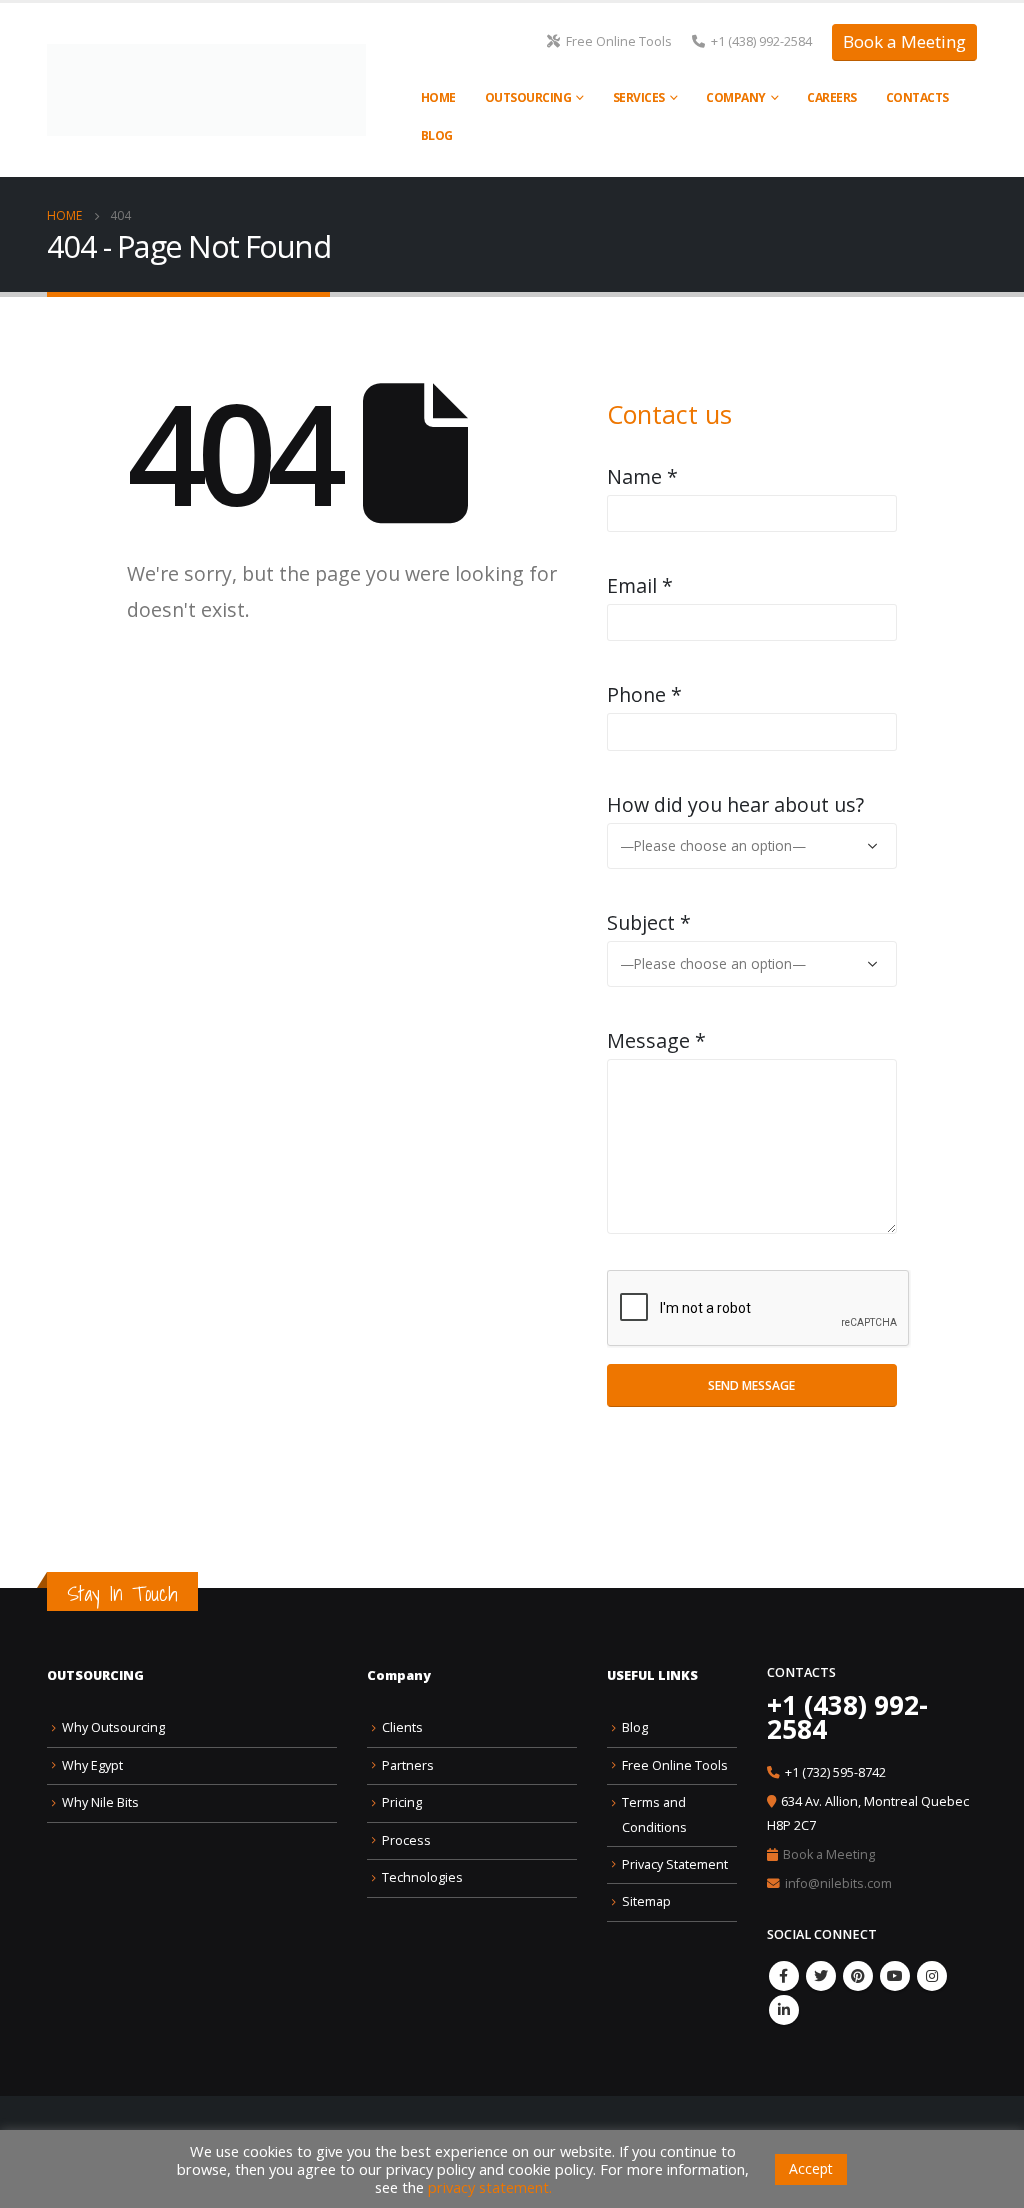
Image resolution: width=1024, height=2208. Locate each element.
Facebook (784, 1976)
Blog (437, 135)
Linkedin (784, 2010)
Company (736, 97)
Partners (408, 1765)
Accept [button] (811, 2168)
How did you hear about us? (735, 804)
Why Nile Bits (100, 1802)
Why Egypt (92, 1765)
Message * (656, 1040)
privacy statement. (490, 2187)
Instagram (932, 1976)
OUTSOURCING (95, 1675)
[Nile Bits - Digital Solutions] (206, 90)
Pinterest (858, 1976)
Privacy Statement (675, 1864)
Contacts (917, 97)
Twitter (821, 1976)
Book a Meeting (904, 41)
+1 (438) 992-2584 (761, 41)
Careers (832, 97)
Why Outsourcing (113, 1727)
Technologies (422, 1877)
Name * (642, 476)
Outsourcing (528, 97)
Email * (640, 585)
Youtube (895, 1976)
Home (438, 97)
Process (406, 1840)
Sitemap (646, 1901)
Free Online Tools (619, 41)
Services (639, 97)
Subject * (649, 922)
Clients (402, 1727)
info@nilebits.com (838, 1883)
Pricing (402, 1802)
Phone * (644, 694)
